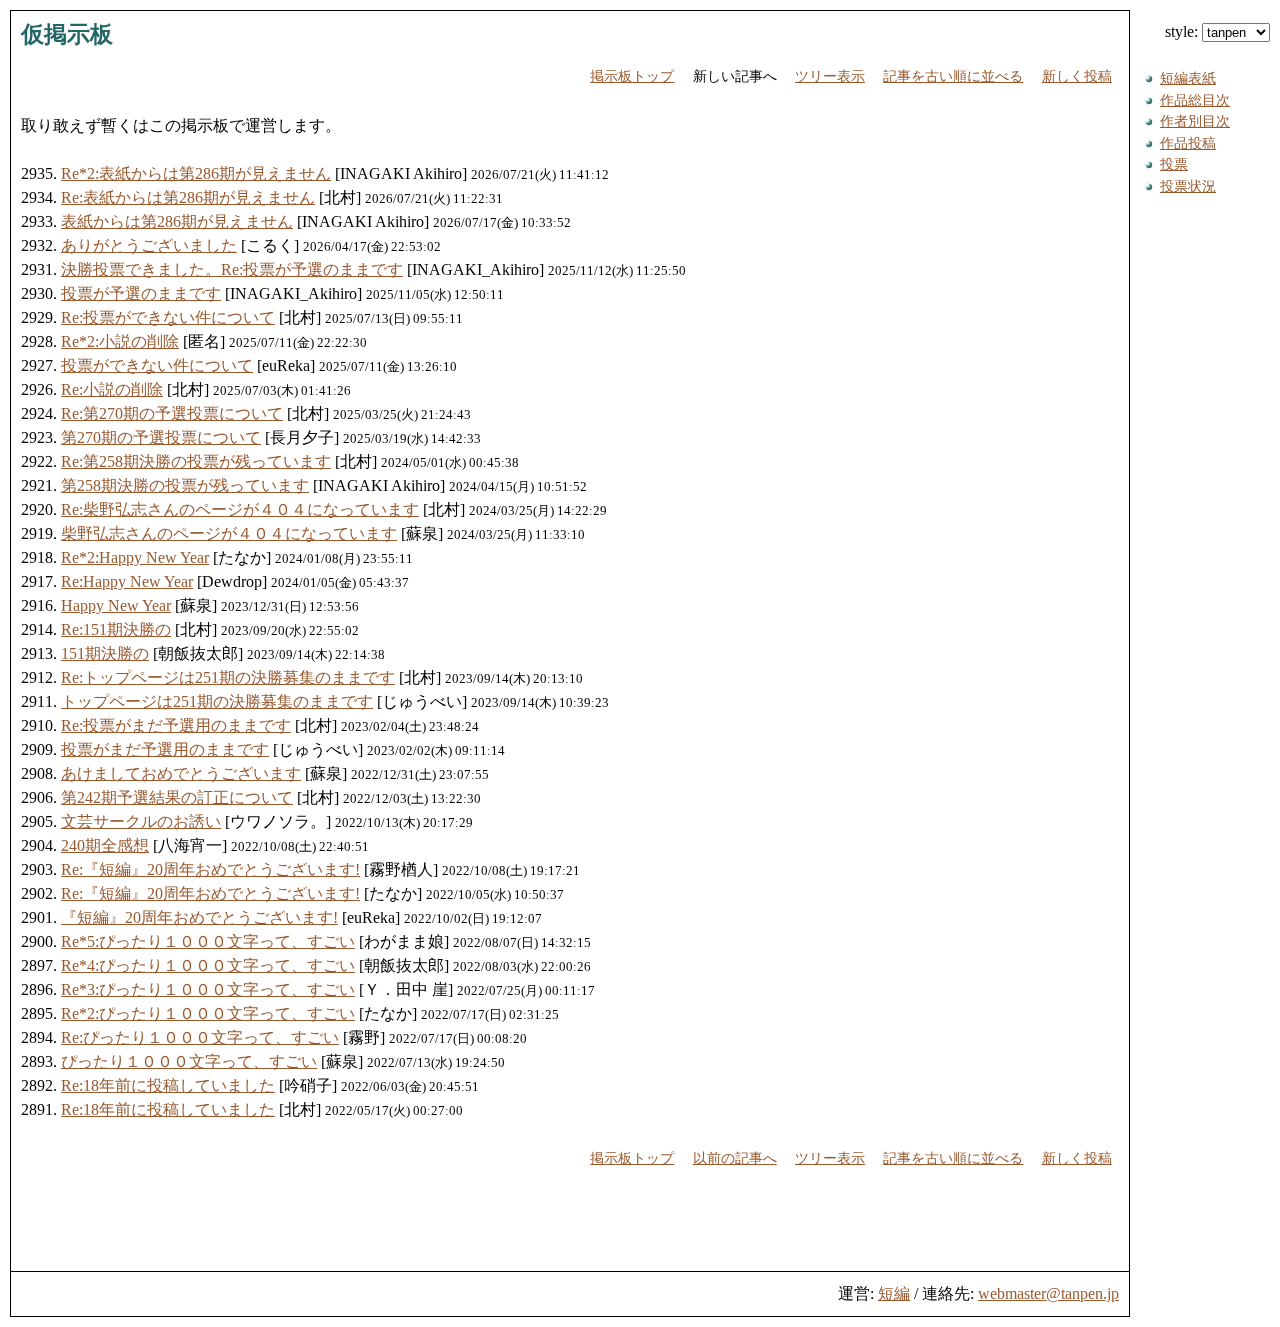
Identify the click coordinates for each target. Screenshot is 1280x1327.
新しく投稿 (1077, 76)
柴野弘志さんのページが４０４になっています (229, 533)
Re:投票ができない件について (168, 317)
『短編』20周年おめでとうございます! (199, 917)
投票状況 (1188, 186)
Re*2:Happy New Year (135, 557)
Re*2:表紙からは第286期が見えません (196, 173)
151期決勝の (105, 653)
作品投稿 (1188, 143)
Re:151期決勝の (116, 629)
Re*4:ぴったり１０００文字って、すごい (208, 965)
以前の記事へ (735, 1158)
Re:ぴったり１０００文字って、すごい (200, 1037)
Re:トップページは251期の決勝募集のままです (228, 677)
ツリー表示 (830, 76)
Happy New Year (116, 605)
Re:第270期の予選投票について (172, 413)
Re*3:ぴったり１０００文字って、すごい (208, 989)
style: (1183, 31)
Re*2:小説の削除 (120, 341)
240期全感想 (105, 845)
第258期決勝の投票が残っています (185, 485)
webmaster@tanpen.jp (1048, 1293)
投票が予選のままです (141, 293)
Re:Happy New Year (127, 581)
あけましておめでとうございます (181, 773)
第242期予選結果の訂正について (177, 797)
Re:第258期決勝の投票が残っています (196, 461)
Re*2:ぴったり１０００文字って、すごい (208, 1013)
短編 (894, 1293)
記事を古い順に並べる (953, 76)
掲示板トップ (632, 76)
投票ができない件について (157, 365)
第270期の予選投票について (161, 437)
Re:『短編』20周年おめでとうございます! (210, 869)
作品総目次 (1195, 100)
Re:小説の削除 (112, 389)
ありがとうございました (149, 245)
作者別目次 (1195, 121)
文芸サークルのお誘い (141, 821)
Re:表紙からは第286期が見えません (188, 197)
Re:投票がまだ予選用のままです (176, 725)
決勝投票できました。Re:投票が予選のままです (232, 269)
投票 (1174, 164)
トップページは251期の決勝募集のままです (217, 701)
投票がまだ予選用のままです (165, 749)
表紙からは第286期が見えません (177, 221)
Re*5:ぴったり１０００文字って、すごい (208, 941)
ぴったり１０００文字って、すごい (189, 1061)
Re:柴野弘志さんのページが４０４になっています (240, 509)
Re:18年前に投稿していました (168, 1085)
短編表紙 (1188, 78)
